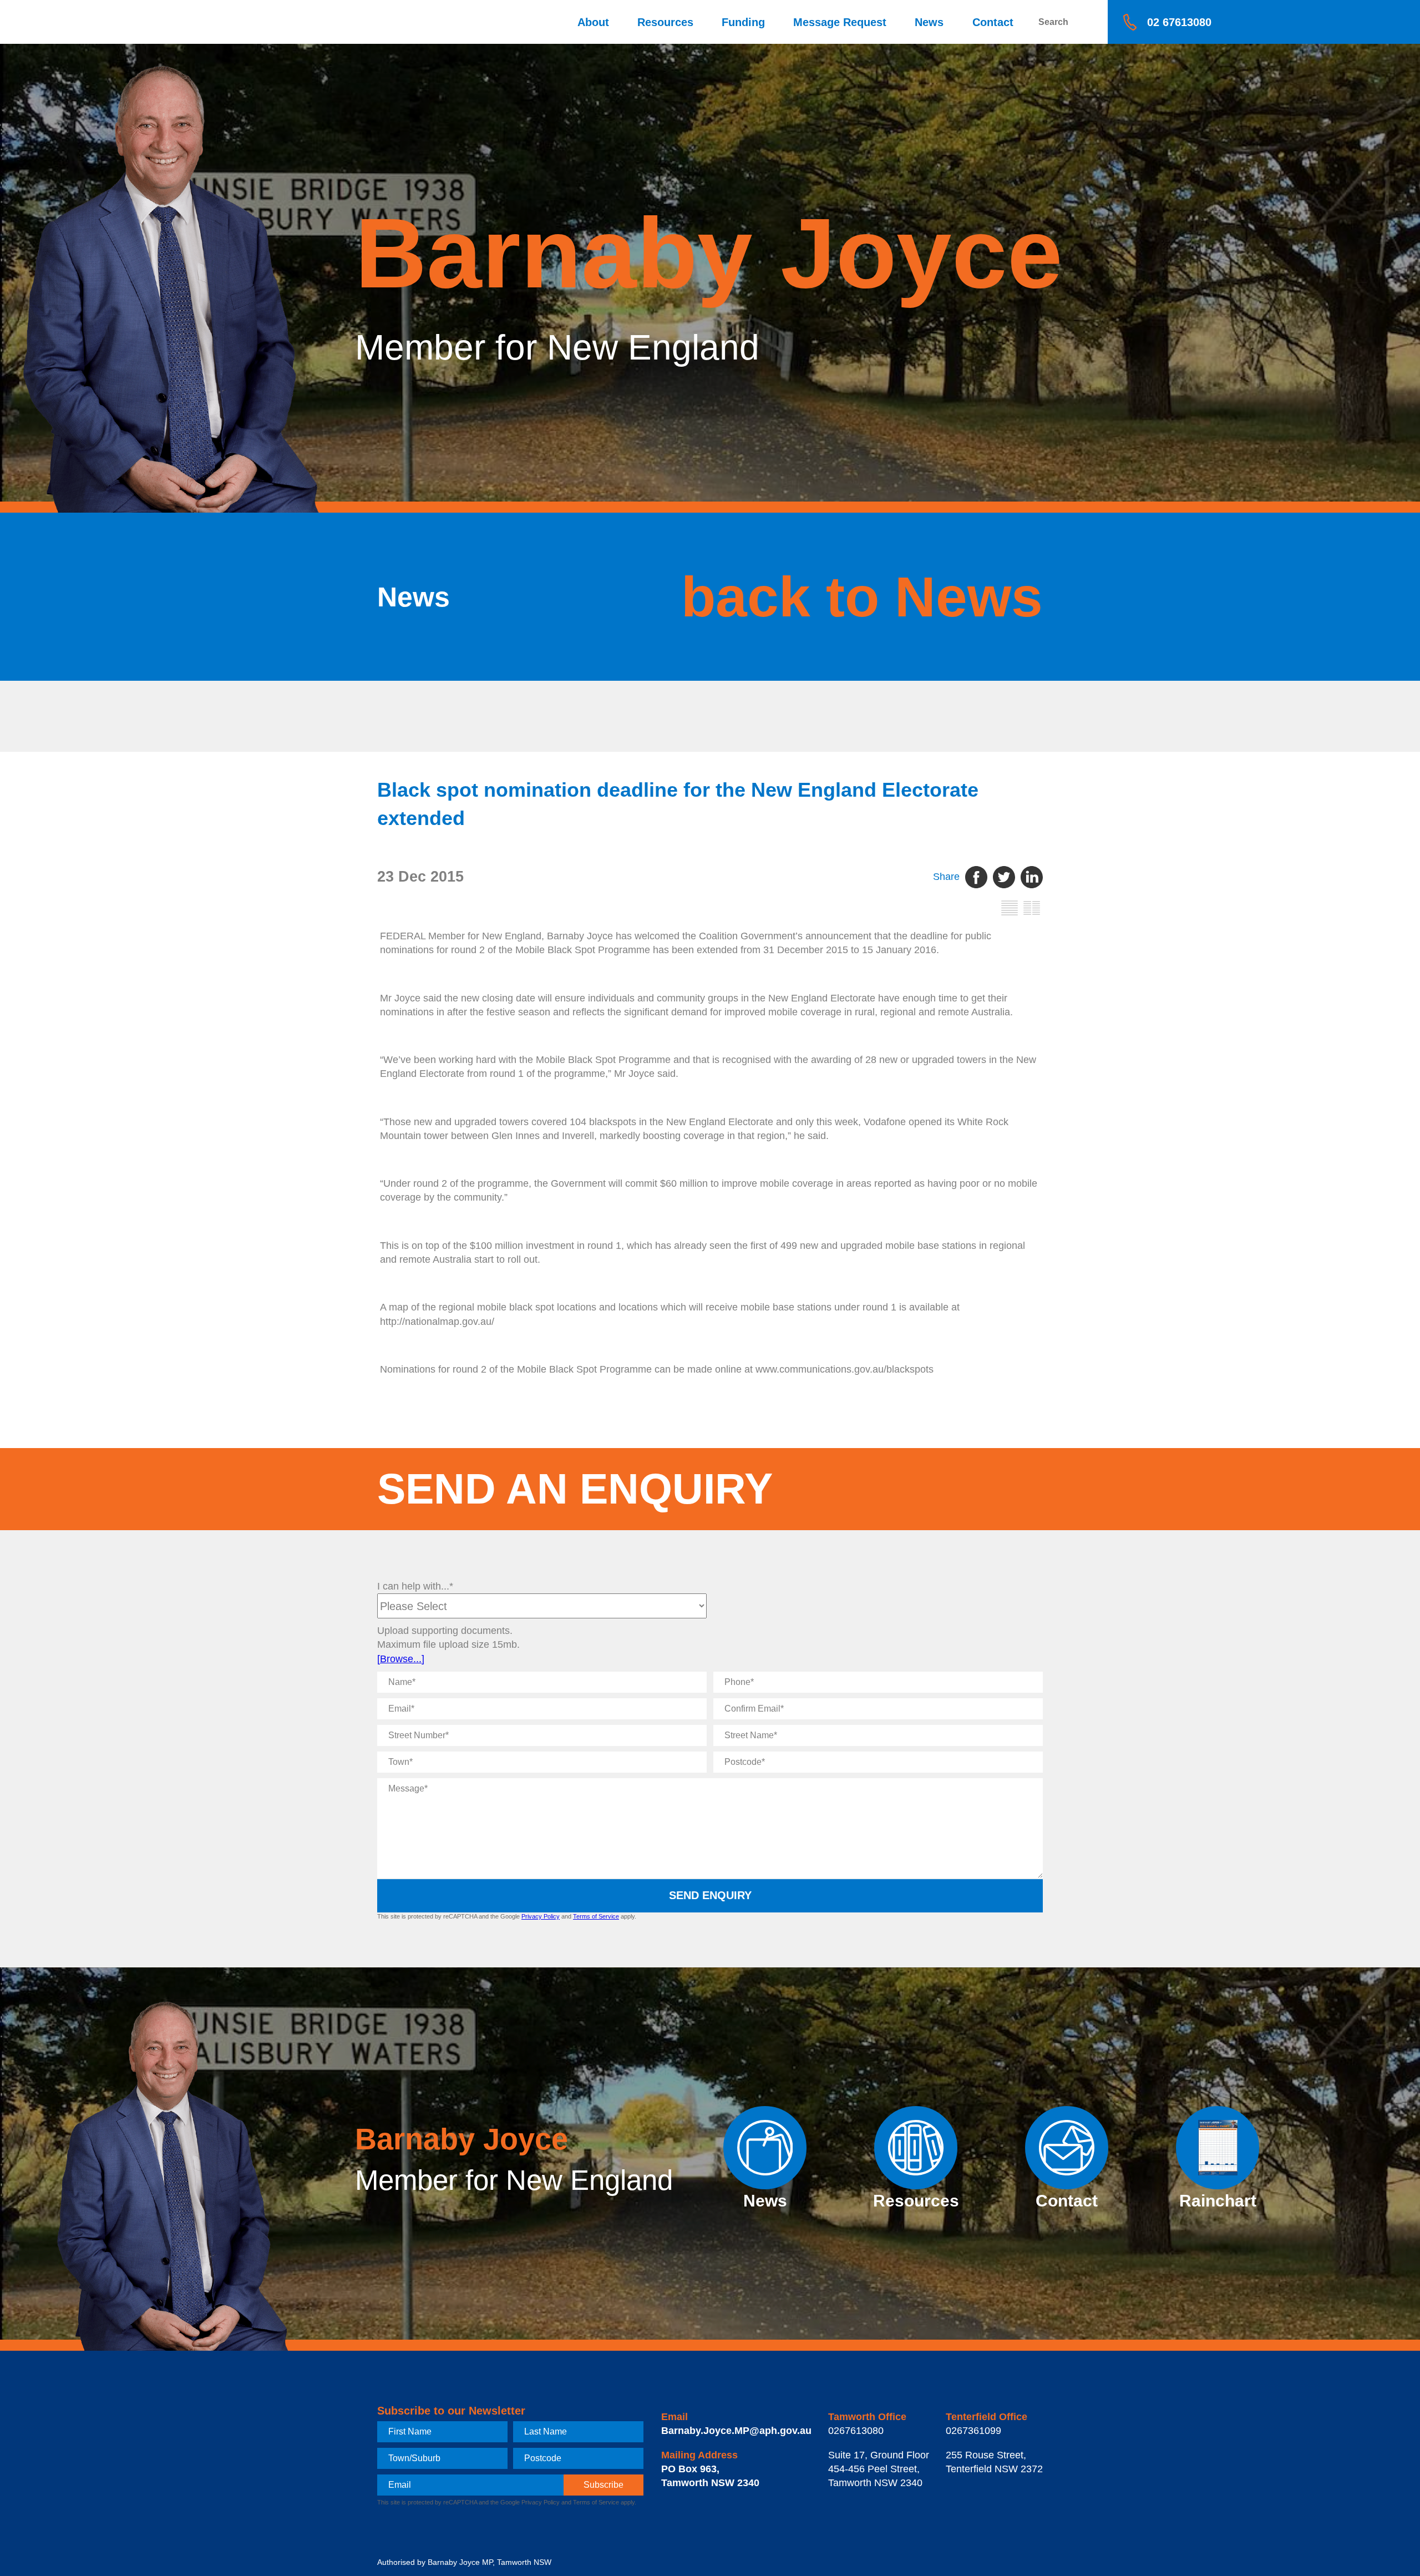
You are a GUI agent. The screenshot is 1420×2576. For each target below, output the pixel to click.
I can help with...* (415, 1586)
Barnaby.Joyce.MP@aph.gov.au (736, 2431)
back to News (862, 597)
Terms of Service (596, 1916)
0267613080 (856, 2431)
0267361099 (973, 2431)
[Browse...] (401, 1659)
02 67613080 (1179, 22)
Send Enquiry (710, 1895)
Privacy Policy (541, 1916)
